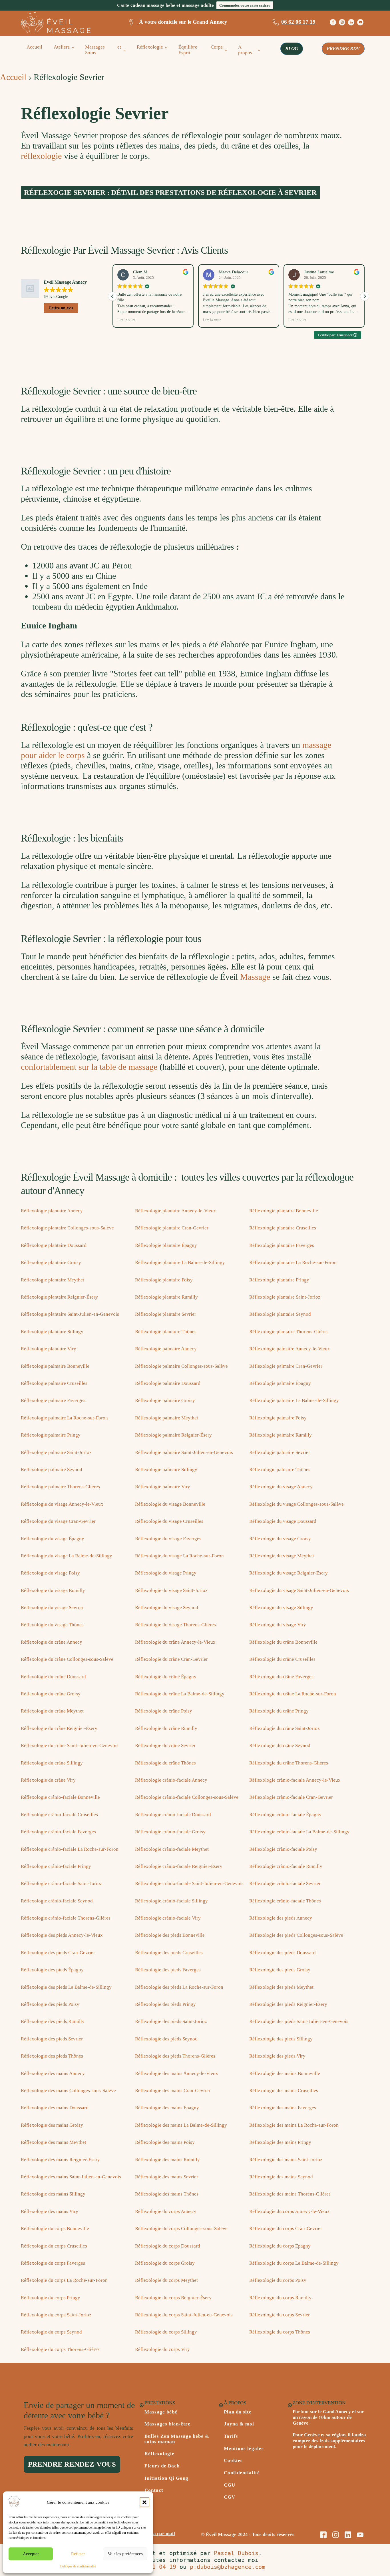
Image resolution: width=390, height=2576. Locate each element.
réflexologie (41, 156)
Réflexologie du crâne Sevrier (165, 1745)
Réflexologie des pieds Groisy (280, 1970)
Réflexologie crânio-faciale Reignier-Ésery (179, 1866)
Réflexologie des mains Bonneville (285, 2073)
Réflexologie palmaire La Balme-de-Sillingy (294, 1400)
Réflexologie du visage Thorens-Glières (175, 1625)
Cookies (233, 2461)
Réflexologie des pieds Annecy (281, 1918)
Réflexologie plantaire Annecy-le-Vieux (176, 1211)
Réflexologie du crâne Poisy (164, 1711)
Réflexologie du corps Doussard (168, 2246)
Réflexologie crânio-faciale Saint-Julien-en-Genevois (189, 1883)
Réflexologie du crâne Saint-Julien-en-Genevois (70, 1745)
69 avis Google (56, 297)
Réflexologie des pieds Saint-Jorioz (171, 2021)
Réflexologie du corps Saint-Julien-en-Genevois (184, 2315)
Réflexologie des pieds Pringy (165, 2004)
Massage (255, 977)
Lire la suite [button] (126, 320)
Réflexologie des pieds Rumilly (53, 2021)
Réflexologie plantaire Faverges (282, 1245)
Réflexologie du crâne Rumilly (166, 1728)
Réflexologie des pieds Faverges (168, 1970)
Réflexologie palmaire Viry (163, 1487)
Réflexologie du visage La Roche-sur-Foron (179, 1556)
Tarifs (231, 2436)
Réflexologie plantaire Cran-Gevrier (172, 1228)
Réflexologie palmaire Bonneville (55, 1366)
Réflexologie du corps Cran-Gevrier (286, 2229)
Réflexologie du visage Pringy (166, 1573)
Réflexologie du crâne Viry (48, 1780)
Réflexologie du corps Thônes (280, 2332)
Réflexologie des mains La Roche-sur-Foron (294, 2125)
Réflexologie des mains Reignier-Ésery (60, 2160)
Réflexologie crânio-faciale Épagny (285, 1815)
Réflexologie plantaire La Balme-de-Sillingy (180, 1262)
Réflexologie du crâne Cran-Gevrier (171, 1659)
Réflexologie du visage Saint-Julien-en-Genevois (299, 1590)
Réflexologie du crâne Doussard (53, 1677)
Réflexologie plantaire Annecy (52, 1211)
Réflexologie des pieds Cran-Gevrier (58, 1953)
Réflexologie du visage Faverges (168, 1539)
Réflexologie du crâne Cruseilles (282, 1659)
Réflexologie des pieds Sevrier (52, 2039)
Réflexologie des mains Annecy (53, 2073)
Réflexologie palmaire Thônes (280, 1470)
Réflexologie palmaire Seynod (52, 1470)
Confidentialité (242, 2473)
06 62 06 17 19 (298, 22)
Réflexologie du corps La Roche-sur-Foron (64, 2280)
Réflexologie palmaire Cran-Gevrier (286, 1366)
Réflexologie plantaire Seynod (280, 1314)
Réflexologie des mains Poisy (165, 2142)
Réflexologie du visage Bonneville (170, 1504)
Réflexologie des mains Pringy (280, 2142)
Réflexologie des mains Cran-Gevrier (173, 2091)
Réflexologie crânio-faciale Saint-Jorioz (62, 1883)
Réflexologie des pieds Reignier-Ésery (288, 2004)
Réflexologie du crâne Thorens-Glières (289, 1763)
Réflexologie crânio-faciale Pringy (56, 1866)
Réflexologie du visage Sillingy (281, 1608)
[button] (144, 2502)
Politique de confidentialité (78, 2566)
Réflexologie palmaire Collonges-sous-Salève (181, 1366)
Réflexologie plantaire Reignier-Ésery (59, 1297)
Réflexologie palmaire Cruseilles (54, 1383)
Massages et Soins (103, 50)
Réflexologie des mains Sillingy (53, 2194)
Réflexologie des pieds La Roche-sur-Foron (179, 1987)
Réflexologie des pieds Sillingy (281, 2039)
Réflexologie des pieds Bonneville (170, 1935)
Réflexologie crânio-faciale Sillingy (171, 1901)
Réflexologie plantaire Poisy (164, 1280)
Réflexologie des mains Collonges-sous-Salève (68, 2091)
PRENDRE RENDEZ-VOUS (72, 2464)
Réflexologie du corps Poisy (278, 2280)
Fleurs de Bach (162, 2466)
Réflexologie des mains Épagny (167, 2108)
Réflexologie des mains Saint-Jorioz (286, 2160)
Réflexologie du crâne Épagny (166, 1677)
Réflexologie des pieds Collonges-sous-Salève (296, 1935)
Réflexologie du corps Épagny (280, 2246)
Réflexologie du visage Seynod (167, 1608)
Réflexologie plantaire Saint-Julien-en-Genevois (70, 1314)
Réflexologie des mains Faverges (283, 2108)
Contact (154, 2490)
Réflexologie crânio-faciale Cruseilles (59, 1815)
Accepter (31, 2554)
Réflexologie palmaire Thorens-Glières (60, 1487)
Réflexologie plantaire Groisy (51, 1262)
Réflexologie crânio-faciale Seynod (57, 1901)
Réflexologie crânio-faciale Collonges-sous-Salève (187, 1797)
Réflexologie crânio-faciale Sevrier (285, 1883)
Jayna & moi (239, 2424)
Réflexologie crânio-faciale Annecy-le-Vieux (295, 1780)
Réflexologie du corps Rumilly (280, 2298)
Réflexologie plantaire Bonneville (284, 1211)
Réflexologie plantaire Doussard (54, 1245)
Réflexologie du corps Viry (162, 2349)
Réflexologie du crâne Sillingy (52, 1763)
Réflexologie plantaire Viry (49, 1349)
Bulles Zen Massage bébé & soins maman (177, 2439)
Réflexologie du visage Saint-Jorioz (171, 1590)
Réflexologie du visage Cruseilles (169, 1521)
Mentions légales (244, 2449)
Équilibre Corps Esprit (201, 50)
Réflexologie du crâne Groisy (51, 1694)
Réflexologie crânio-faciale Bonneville (60, 1797)
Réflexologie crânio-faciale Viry (168, 1918)
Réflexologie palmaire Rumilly (281, 1435)
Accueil (34, 47)
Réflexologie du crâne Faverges (281, 1677)
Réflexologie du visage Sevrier (52, 1608)
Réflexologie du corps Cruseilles (54, 2246)
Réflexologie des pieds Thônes (52, 2056)
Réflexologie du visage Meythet (282, 1556)
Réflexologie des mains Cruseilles (284, 2091)
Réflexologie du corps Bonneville (55, 2229)
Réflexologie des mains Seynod (281, 2177)
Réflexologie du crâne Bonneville (283, 1642)
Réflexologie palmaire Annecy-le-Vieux (290, 1349)
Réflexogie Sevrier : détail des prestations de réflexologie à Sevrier (170, 192)
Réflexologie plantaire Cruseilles (283, 1228)
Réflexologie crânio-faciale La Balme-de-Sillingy (299, 1832)
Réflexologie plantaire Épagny (166, 1245)
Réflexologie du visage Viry (278, 1625)
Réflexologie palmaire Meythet (167, 1418)
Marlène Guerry (318, 272)
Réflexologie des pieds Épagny (52, 1970)
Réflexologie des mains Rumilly (167, 2160)
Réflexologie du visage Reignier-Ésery (289, 1573)
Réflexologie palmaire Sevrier (280, 1452)
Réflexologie (150, 47)
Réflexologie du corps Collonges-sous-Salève (181, 2229)
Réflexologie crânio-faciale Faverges (58, 1832)
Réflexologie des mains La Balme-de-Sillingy (181, 2125)
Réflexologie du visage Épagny (53, 1539)
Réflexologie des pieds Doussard (283, 1953)
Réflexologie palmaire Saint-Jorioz (56, 1452)
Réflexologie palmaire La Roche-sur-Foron (64, 1418)
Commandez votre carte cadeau (245, 5)
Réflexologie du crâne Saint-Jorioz (285, 1728)
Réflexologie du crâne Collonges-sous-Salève (67, 1659)
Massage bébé (161, 2412)
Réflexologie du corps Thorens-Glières (60, 2349)
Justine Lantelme (234, 272)
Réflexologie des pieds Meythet (281, 1987)
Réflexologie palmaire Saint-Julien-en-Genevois (184, 1452)
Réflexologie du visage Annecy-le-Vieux (62, 1504)
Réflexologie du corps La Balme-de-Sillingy (294, 2263)
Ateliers (62, 47)
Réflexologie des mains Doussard (55, 2108)
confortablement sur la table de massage (89, 1067)
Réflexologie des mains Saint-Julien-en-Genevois (71, 2177)
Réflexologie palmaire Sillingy (166, 1470)
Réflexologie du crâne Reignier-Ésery (59, 1728)
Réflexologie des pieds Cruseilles (169, 1953)
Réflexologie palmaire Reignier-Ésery (173, 1435)
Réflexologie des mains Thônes (167, 2194)
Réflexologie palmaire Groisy (165, 1400)
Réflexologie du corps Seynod (51, 2332)
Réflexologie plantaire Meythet (53, 1280)
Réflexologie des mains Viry (50, 2211)
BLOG (292, 48)
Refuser (78, 2554)
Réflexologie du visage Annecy (281, 1487)
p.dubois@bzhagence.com (228, 2567)
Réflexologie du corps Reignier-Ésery (173, 2298)
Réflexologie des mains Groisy (52, 2125)
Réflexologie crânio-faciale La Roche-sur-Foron (70, 1849)
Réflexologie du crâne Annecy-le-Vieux (175, 1642)
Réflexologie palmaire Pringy (51, 1435)
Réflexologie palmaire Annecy (166, 1349)
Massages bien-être (167, 2424)
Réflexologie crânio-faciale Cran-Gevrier (291, 1797)
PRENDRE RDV (343, 48)
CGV (230, 2497)
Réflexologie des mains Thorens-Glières (290, 2194)
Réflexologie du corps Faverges (53, 2263)
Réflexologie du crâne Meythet (52, 1711)
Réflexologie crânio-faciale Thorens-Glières (66, 1918)
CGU (230, 2485)
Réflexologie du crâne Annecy (52, 1642)
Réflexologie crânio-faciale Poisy (283, 1849)
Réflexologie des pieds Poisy (50, 2004)
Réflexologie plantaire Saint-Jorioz (285, 1297)
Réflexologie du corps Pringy (51, 2298)
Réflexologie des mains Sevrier (167, 2177)
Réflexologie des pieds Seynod (166, 2039)
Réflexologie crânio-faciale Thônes (285, 1901)
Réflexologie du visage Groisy (280, 1539)
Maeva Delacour (148, 272)
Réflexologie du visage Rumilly (53, 1590)
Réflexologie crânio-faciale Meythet (172, 1849)
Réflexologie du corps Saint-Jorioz (56, 2315)
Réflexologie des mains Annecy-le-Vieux (177, 2073)
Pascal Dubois (236, 2553)
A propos (245, 50)
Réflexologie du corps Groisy (165, 2263)
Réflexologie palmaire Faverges (53, 1400)
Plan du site (238, 2412)
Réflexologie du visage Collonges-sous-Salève (296, 1504)
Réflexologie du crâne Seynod (280, 1745)
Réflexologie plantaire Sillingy (52, 1332)
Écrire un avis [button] (61, 308)
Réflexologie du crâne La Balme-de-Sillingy (180, 1694)
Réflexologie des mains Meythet (54, 2142)
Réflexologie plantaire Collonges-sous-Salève (67, 1228)
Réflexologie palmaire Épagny (280, 1383)
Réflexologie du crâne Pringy (279, 1711)
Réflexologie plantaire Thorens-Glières (289, 1332)
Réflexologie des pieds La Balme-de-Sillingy (66, 1987)
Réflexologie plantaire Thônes (166, 1332)
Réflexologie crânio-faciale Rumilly (286, 1866)
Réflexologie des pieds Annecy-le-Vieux (62, 1935)
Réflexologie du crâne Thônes (165, 1763)
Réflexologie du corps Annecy (166, 2211)
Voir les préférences (125, 2554)
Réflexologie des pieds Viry (277, 2056)
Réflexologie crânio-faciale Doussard (173, 1815)
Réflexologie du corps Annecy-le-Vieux (290, 2211)
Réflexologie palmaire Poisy (278, 1418)
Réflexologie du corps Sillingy (166, 2332)
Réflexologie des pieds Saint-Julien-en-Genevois (299, 2021)
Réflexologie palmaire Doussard (168, 1383)
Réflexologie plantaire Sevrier (166, 1314)
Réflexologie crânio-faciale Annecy (171, 1780)
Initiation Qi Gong (166, 2478)
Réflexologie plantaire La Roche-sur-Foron (293, 1262)
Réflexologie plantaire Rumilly (166, 1297)
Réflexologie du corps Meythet (166, 2280)
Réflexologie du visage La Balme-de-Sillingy (67, 1556)
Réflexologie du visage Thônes (52, 1625)
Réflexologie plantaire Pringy (279, 1280)
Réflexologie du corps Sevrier (280, 2315)
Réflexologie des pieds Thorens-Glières (175, 2056)
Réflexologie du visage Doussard (283, 1521)
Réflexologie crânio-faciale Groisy (170, 1832)
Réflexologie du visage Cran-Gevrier (58, 1521)
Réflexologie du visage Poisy (50, 1573)
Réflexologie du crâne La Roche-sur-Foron (293, 1694)
